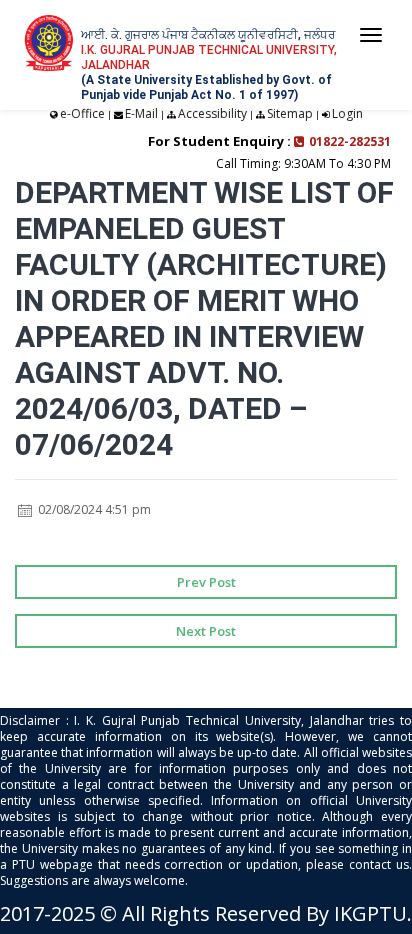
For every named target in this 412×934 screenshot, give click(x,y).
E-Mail (141, 113)
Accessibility (212, 113)
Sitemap (290, 113)
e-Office (82, 113)
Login (347, 113)
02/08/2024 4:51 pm (93, 509)
